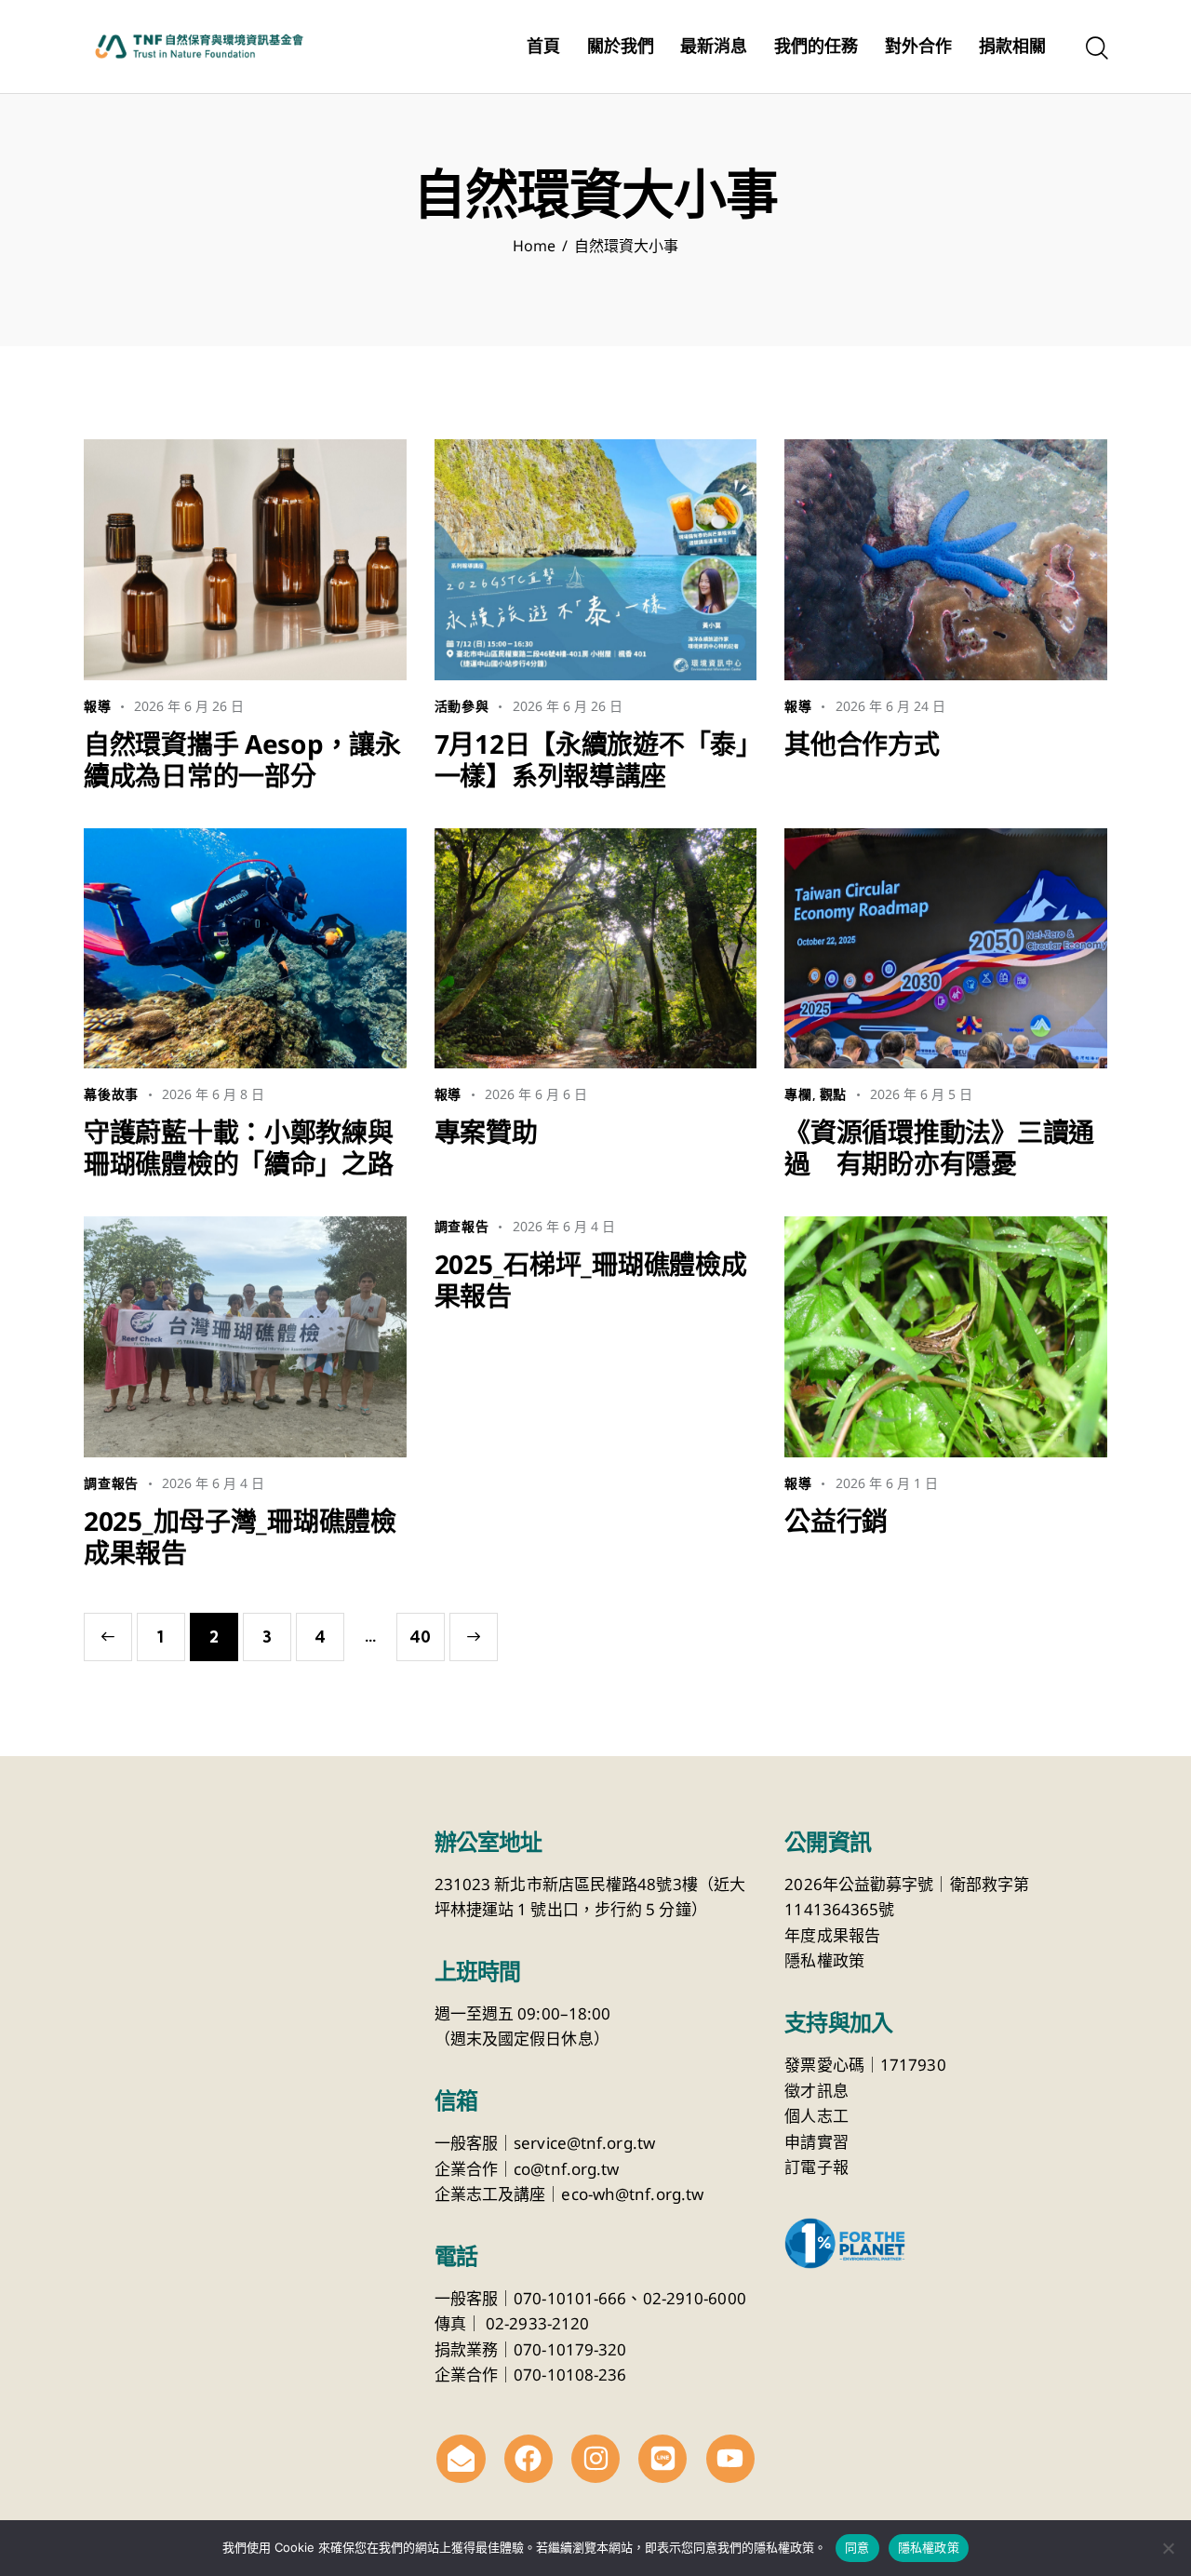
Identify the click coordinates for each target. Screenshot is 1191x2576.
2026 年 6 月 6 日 (536, 1094)
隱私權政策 (824, 1960)
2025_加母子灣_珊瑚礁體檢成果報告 (240, 1536)
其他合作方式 (862, 744)
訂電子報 (816, 2167)
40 (420, 1630)
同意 (857, 2547)
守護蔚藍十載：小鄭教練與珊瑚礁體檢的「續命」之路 (239, 1147)
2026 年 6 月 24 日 (890, 706)
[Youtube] (730, 2459)
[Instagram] (595, 2459)
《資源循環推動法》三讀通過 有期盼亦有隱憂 (939, 1147)
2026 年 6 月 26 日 (189, 706)
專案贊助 (486, 1132)
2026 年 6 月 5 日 (921, 1094)
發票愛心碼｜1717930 (865, 2065)
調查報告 (111, 1483)
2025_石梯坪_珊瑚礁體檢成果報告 (591, 1280)
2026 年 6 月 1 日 (887, 1483)
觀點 (834, 1094)
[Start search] (1096, 49)
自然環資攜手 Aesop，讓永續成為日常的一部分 (242, 759)
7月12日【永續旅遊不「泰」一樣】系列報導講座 (592, 759)
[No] (1168, 2548)
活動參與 (462, 706)
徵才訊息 (816, 2091)
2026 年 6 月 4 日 (213, 1483)
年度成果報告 (832, 1935)
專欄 (798, 1094)
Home (534, 247)
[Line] (662, 2459)
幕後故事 (111, 1094)
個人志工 (816, 2116)
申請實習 (816, 2142)
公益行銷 (836, 1521)
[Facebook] (529, 2459)
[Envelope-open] (461, 2459)
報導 (98, 706)
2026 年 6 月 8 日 (213, 1094)
